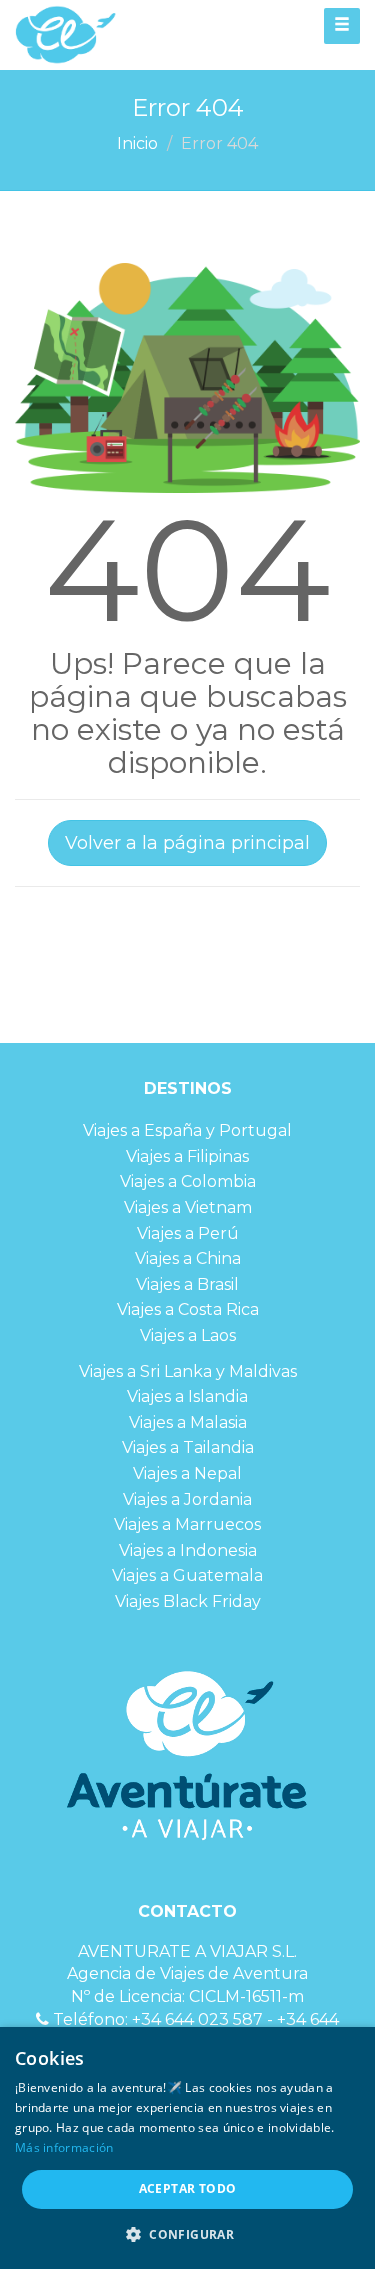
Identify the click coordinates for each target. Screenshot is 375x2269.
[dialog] (187, 2148)
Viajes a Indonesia (188, 1550)
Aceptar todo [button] (188, 2188)
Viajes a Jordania (187, 1499)
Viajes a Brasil (187, 1284)
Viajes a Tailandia (188, 1447)
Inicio (137, 143)
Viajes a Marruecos (187, 1524)
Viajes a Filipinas (187, 1156)
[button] (187, 2234)
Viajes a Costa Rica (188, 1309)
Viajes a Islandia (187, 1396)
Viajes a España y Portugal (187, 1130)
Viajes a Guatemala (187, 1575)
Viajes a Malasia (188, 1422)
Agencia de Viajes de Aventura (187, 1973)
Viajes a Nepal (187, 1473)
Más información (64, 2147)
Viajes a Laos (188, 1335)
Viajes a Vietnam (188, 1207)
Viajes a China (188, 1258)
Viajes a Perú (188, 1233)
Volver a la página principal (187, 843)
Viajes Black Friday (188, 1601)
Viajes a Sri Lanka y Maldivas (188, 1371)
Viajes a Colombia (188, 1181)
